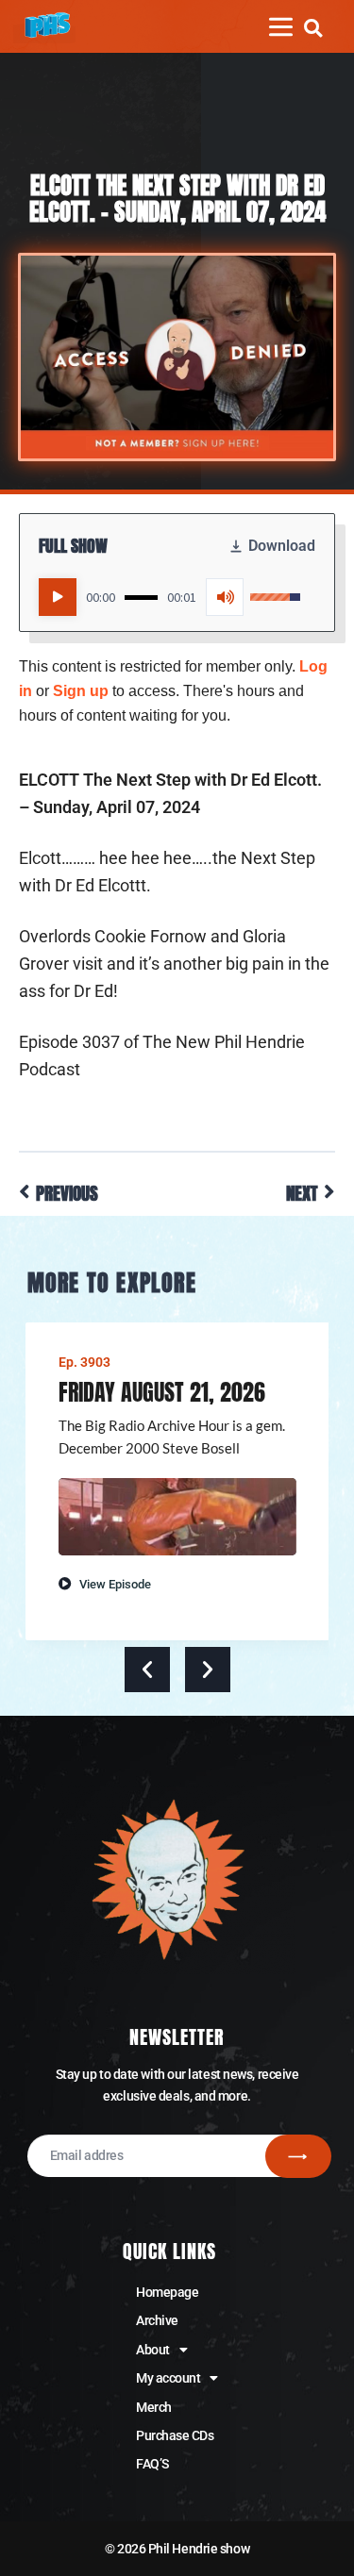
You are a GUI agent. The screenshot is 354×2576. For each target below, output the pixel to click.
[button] (313, 28)
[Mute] (225, 597)
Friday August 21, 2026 (162, 1392)
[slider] (141, 598)
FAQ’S (152, 2464)
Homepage (167, 2292)
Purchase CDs (175, 2435)
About (153, 2350)
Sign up (81, 691)
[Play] (58, 597)
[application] (169, 597)
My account (169, 2378)
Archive (157, 2320)
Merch (154, 2407)
